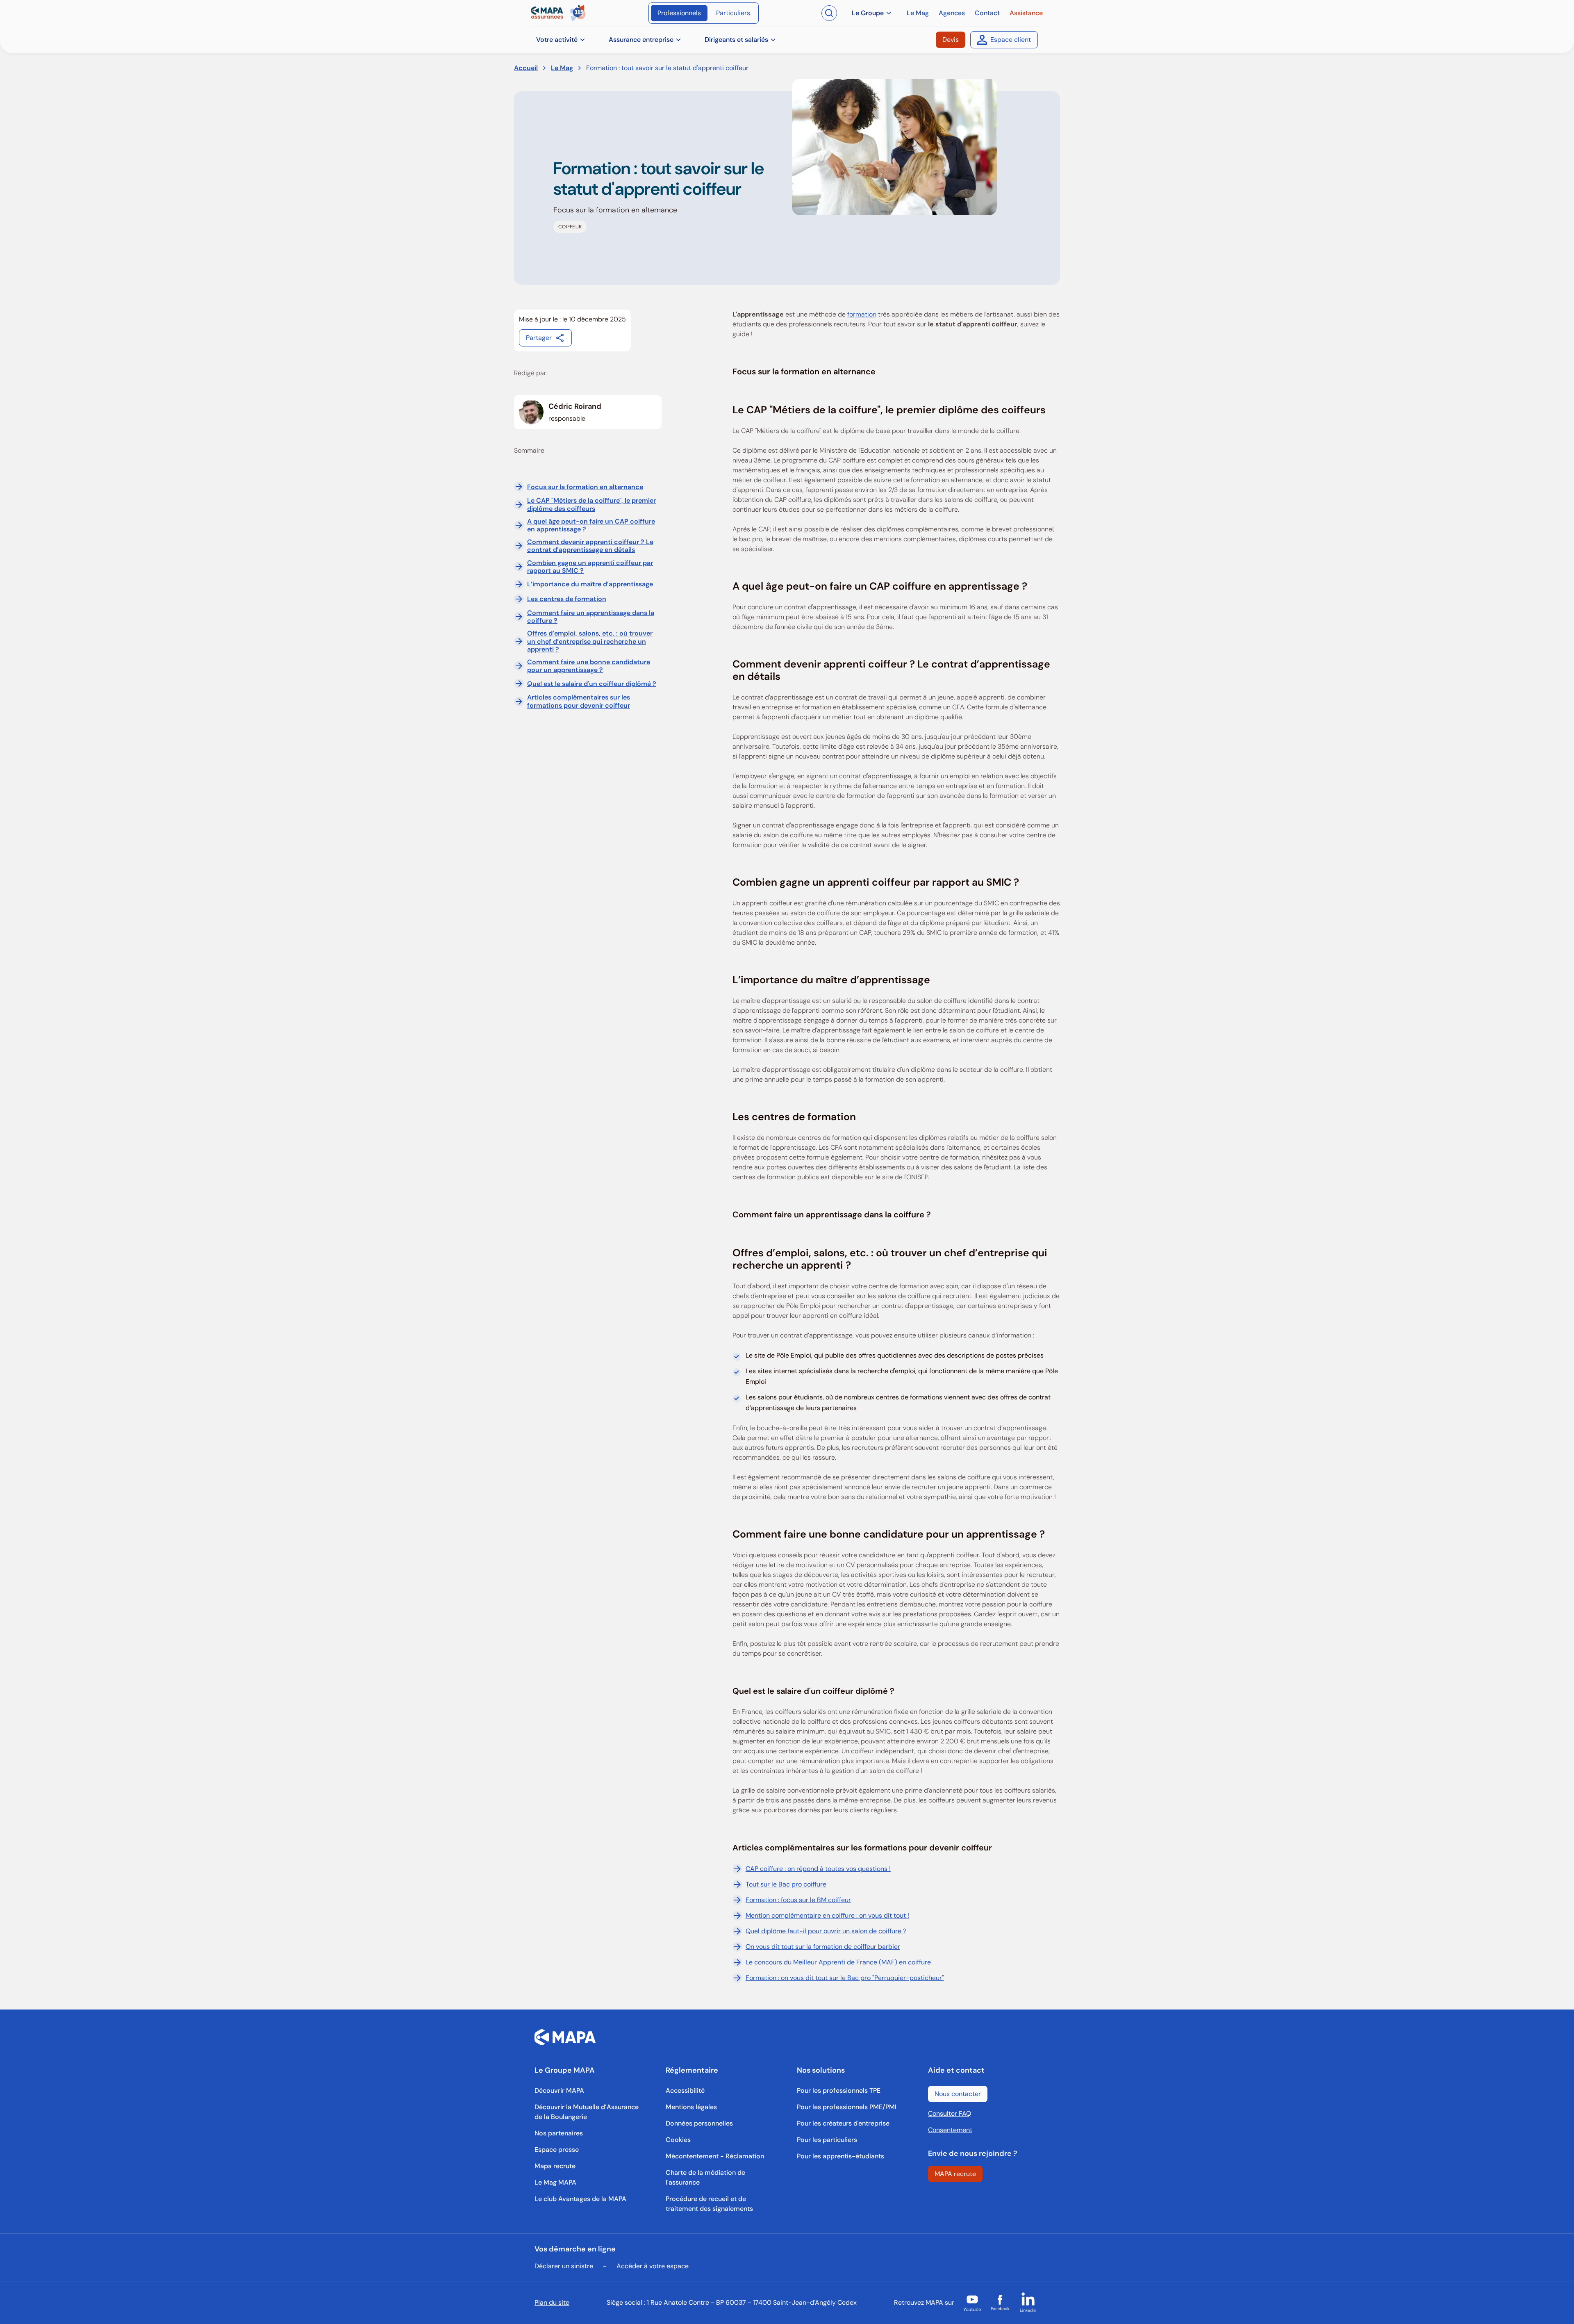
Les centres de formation (567, 599)
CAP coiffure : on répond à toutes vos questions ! (818, 1869)
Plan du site (552, 2302)
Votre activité (557, 40)
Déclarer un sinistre (564, 2266)
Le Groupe (868, 13)
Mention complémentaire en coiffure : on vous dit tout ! (827, 1915)
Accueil (526, 68)
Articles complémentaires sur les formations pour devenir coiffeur (579, 701)
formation (862, 314)
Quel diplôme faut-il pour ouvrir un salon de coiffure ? (826, 1931)
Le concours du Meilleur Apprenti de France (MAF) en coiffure (838, 1962)
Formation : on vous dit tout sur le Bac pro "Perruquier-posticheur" (845, 1978)
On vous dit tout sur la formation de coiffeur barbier (823, 1947)
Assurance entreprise (641, 40)
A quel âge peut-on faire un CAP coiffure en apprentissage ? (591, 525)
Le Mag (562, 68)
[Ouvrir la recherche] (829, 13)
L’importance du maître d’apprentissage (590, 584)
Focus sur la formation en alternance (585, 487)
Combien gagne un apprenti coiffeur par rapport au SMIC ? (590, 567)
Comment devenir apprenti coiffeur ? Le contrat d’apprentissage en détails (590, 546)
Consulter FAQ (950, 2113)
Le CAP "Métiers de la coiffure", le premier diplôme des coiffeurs (591, 504)
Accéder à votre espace (653, 2266)
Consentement (950, 2130)
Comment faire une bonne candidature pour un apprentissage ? (589, 666)
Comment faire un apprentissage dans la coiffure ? (591, 617)
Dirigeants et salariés (736, 40)
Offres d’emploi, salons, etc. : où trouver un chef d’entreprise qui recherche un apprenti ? (590, 641)
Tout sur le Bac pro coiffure (786, 1884)
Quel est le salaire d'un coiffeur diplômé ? (592, 684)
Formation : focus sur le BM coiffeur (798, 1900)
